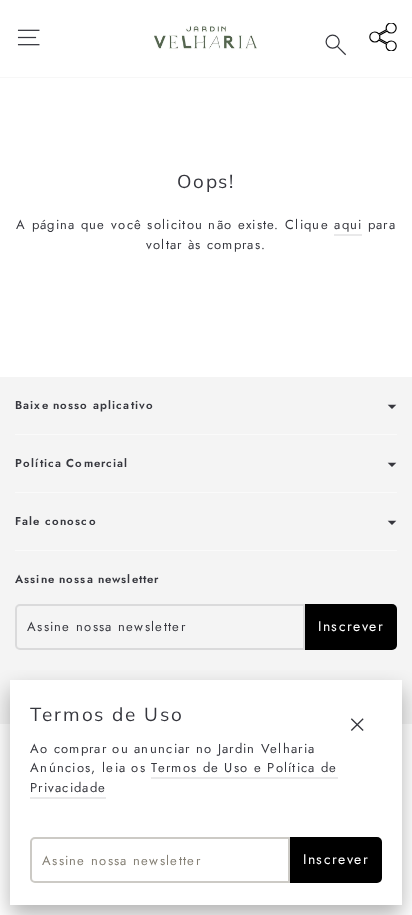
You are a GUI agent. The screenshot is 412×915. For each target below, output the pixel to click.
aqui (348, 224)
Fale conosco (56, 521)
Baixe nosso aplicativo (84, 405)
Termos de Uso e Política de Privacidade (184, 777)
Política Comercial (72, 463)
